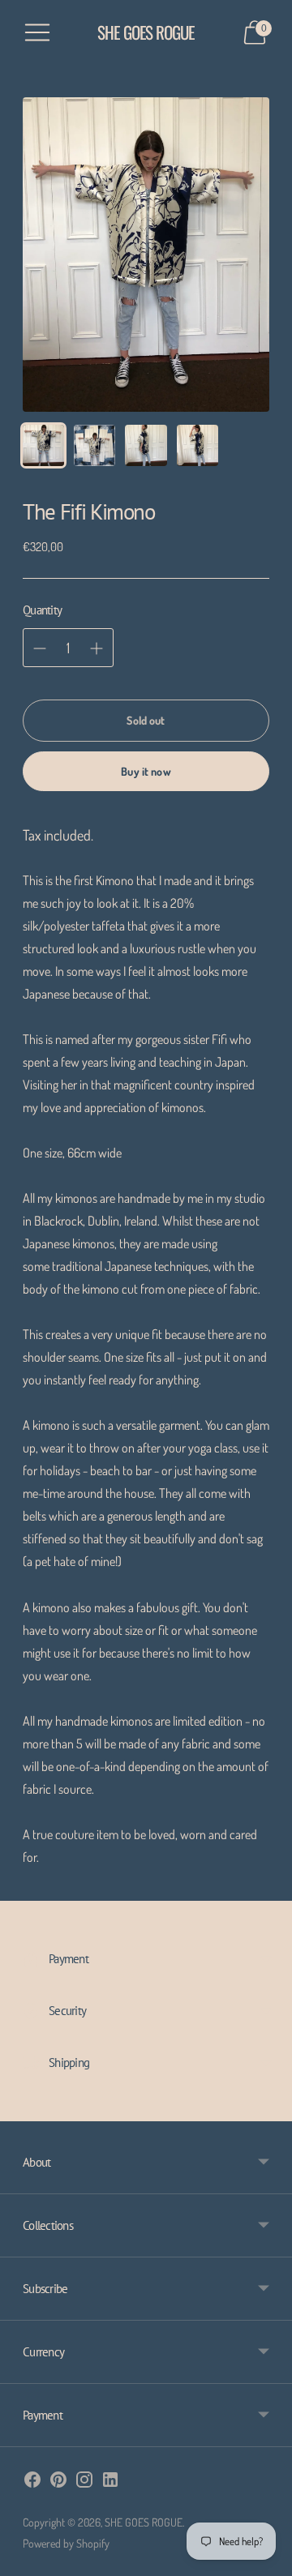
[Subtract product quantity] (97, 648)
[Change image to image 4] (198, 445)
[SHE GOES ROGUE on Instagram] (84, 2482)
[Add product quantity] (40, 648)
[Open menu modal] (37, 32)
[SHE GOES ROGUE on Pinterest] (58, 2482)
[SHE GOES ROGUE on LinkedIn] (110, 2482)
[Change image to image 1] (43, 445)
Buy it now (146, 771)
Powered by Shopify (66, 2543)
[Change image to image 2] (94, 445)
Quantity (42, 610)
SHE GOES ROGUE (144, 2522)
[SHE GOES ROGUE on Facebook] (32, 2482)
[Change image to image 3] (146, 445)
